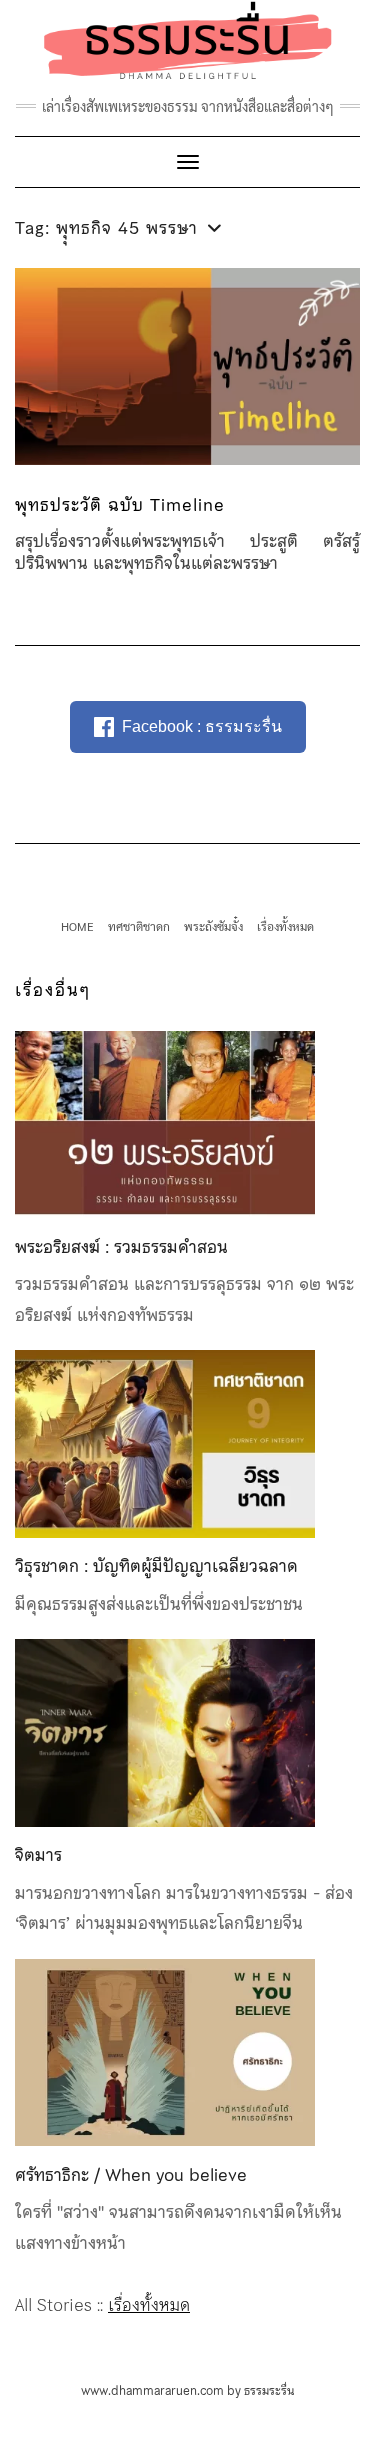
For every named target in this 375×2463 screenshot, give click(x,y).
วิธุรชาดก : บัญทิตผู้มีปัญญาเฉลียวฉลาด (156, 1566)
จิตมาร (38, 1855)
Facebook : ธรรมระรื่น (202, 726)
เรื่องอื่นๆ (53, 990)
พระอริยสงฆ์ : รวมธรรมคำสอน (121, 1247)
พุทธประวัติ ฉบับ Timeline (120, 505)
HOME (77, 926)
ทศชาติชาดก (139, 926)
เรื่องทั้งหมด (285, 926)
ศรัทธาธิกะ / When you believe (131, 2175)
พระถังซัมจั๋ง (213, 926)
